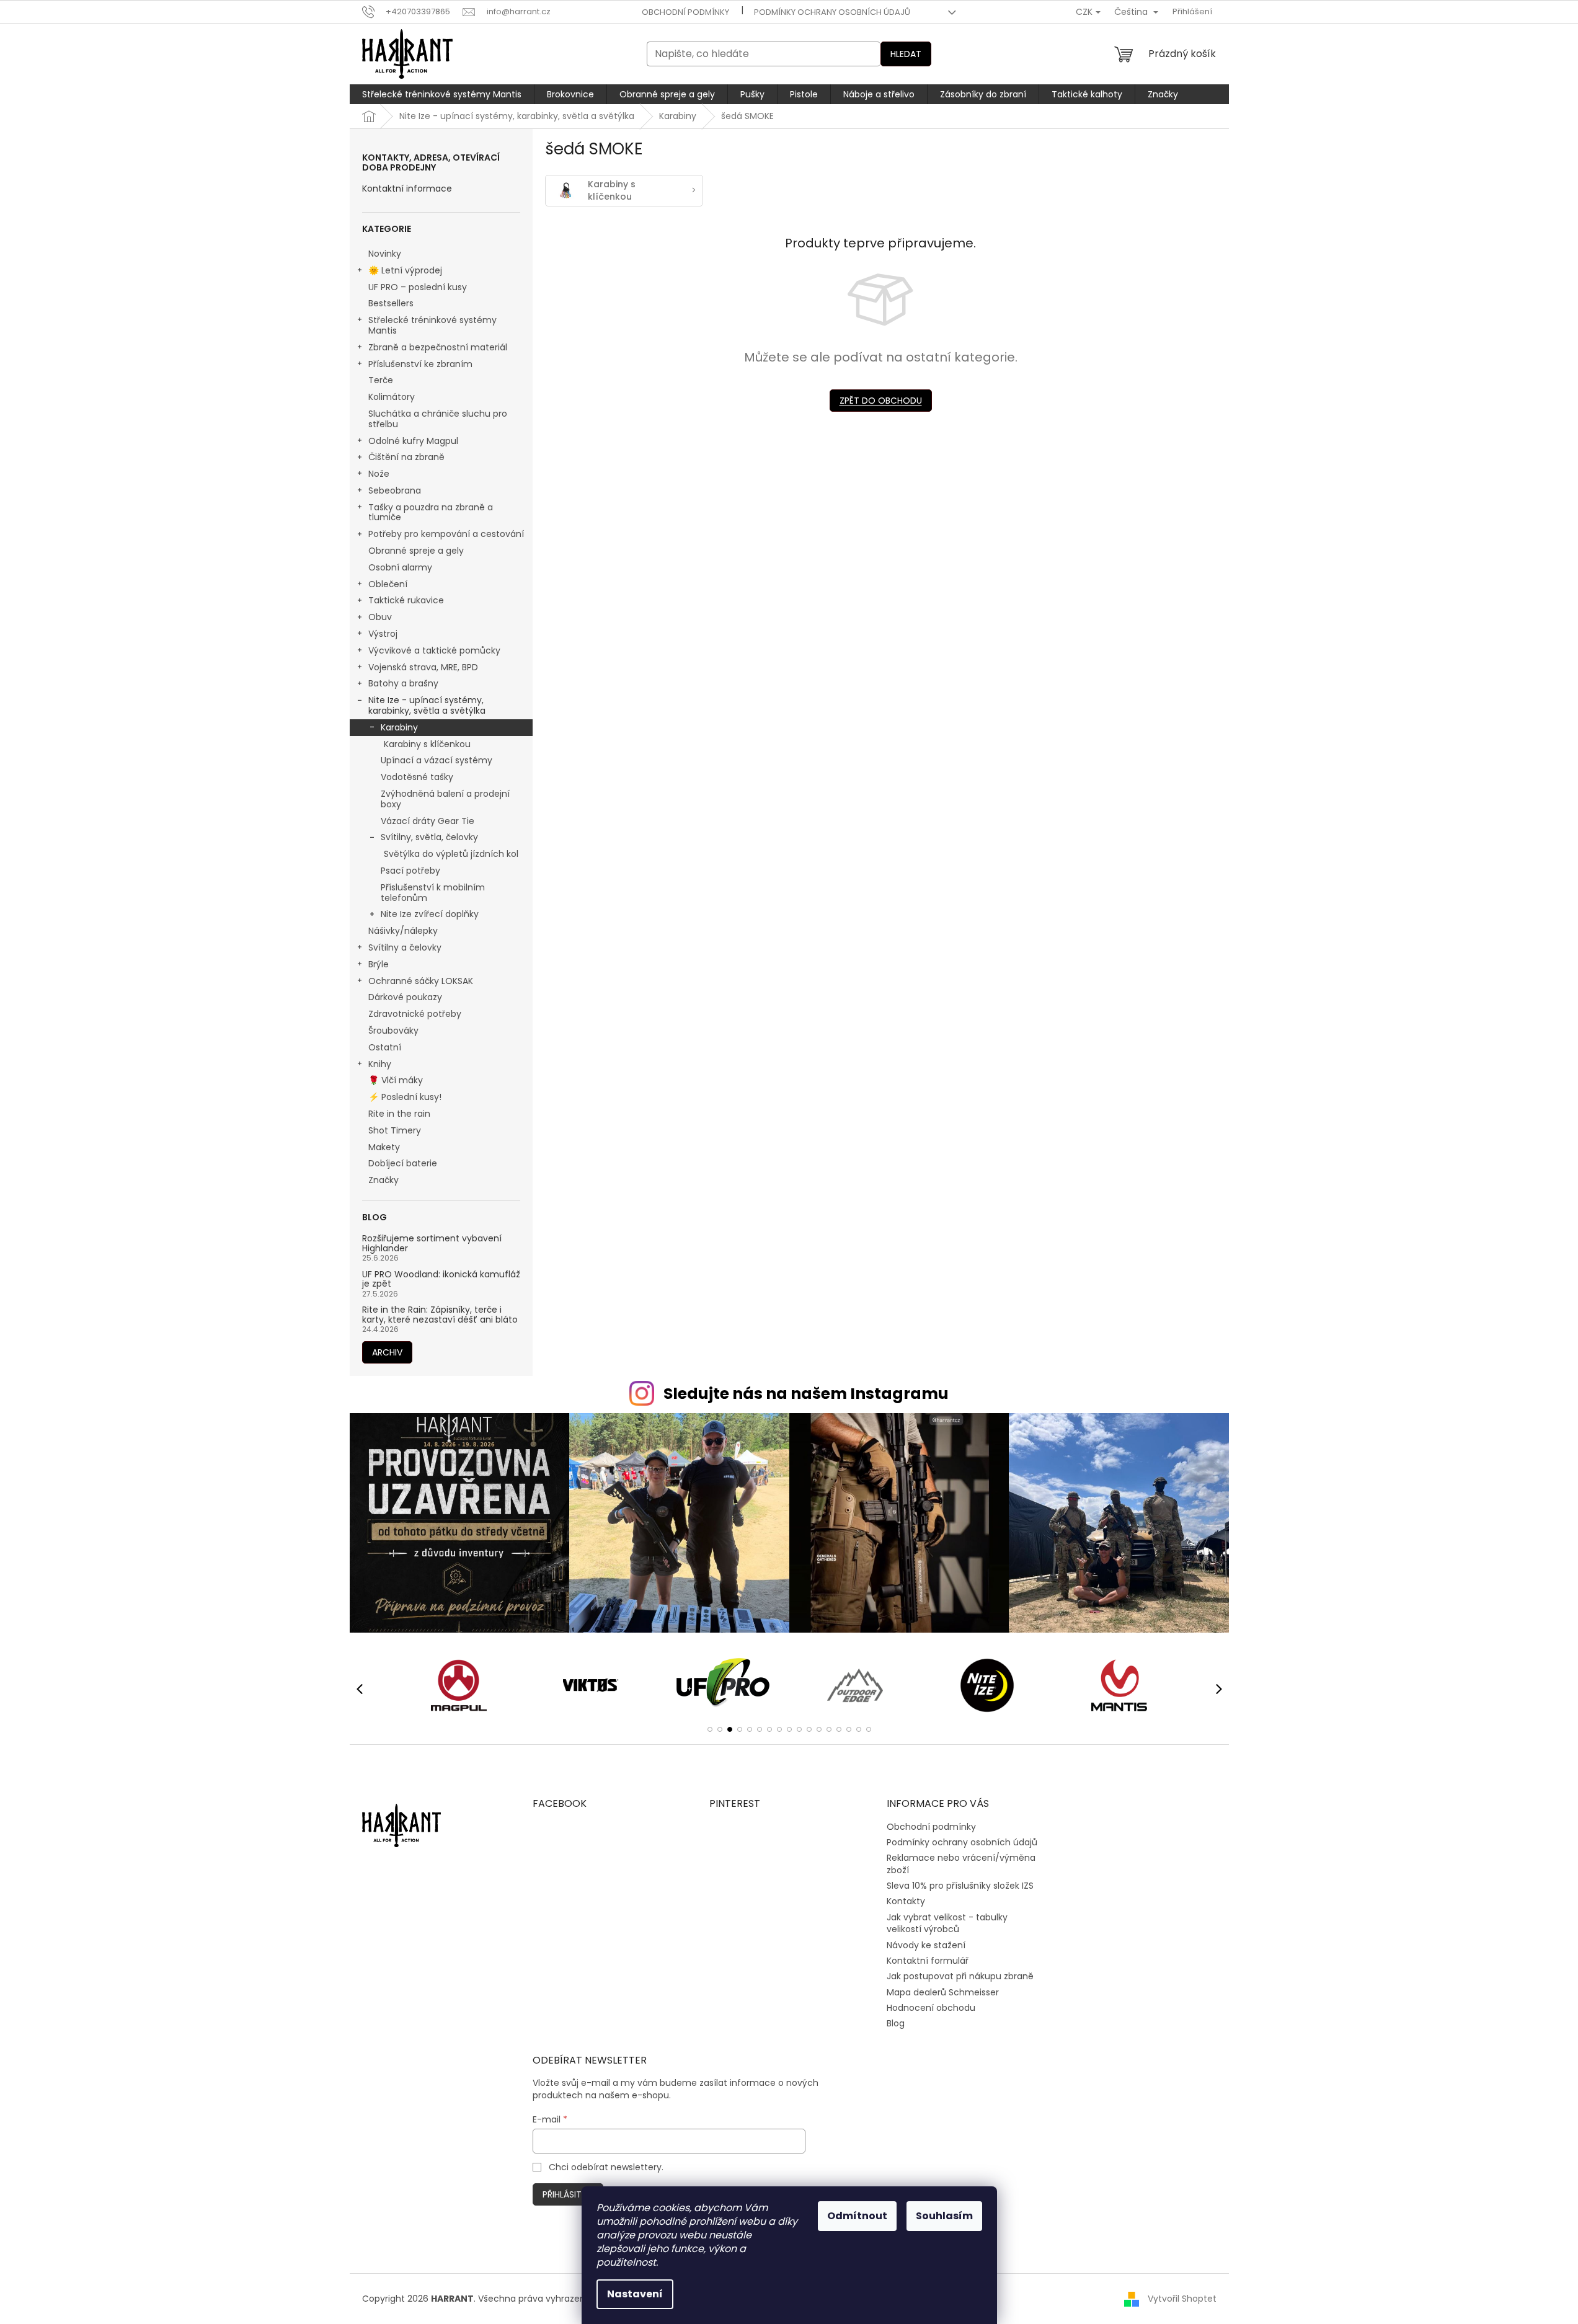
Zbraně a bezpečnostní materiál (438, 347)
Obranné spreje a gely (416, 551)
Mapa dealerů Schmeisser (943, 1992)
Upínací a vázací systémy (437, 760)
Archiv (387, 1352)
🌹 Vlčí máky (396, 1080)
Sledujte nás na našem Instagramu (806, 1394)
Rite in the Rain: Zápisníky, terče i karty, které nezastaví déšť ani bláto (440, 1315)
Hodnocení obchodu (931, 2008)
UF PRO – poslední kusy (418, 287)
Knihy (380, 1064)
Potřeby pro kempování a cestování (446, 534)
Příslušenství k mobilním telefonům (433, 893)
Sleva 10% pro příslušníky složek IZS (960, 1886)
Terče (381, 380)
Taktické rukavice (406, 600)
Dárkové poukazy (405, 997)
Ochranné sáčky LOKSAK (421, 981)
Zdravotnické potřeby (415, 1014)
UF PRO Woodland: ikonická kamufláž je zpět (441, 1280)
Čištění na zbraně (406, 457)
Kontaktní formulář (928, 1961)
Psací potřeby (410, 871)
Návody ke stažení (926, 1945)
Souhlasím (944, 2216)
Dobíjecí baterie (403, 1163)
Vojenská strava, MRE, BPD (423, 667)
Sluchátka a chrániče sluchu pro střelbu (438, 419)
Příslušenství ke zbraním (420, 364)
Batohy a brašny (403, 683)
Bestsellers (391, 303)
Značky (383, 1180)
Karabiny (399, 727)
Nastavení (635, 2294)
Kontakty (906, 1901)
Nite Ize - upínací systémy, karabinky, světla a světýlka (427, 705)
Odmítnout (857, 2216)
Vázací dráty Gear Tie (428, 821)
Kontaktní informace (407, 189)
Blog (896, 2023)
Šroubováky (393, 1031)
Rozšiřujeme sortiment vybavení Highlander (432, 1244)
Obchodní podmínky (685, 12)
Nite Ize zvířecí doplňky (430, 914)
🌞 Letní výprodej (405, 270)
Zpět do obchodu (881, 401)
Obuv (380, 617)
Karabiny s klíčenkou (427, 744)
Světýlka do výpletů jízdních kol (451, 854)
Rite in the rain (399, 1114)
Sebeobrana (395, 490)
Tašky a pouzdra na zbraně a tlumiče (431, 512)
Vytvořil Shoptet (1182, 2299)
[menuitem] (442, 94)
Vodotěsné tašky (417, 777)
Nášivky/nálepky (403, 931)
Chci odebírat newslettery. (606, 2167)
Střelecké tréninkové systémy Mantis (432, 325)
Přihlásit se (568, 2194)
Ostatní (385, 1047)
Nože (379, 474)
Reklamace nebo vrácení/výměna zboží (961, 1864)
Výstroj (383, 634)
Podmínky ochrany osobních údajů (832, 12)
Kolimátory (392, 397)
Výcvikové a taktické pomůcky (434, 650)
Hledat (906, 54)
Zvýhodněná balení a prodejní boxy (445, 799)
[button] (710, 1729)
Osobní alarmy (400, 567)
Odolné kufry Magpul (413, 441)
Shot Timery (395, 1130)
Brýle (379, 964)
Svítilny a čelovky (405, 947)
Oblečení (388, 584)
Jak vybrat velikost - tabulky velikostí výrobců (947, 1923)
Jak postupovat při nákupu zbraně (960, 1976)
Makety (384, 1147)
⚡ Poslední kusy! (405, 1097)
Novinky (385, 254)
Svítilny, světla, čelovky (429, 837)
